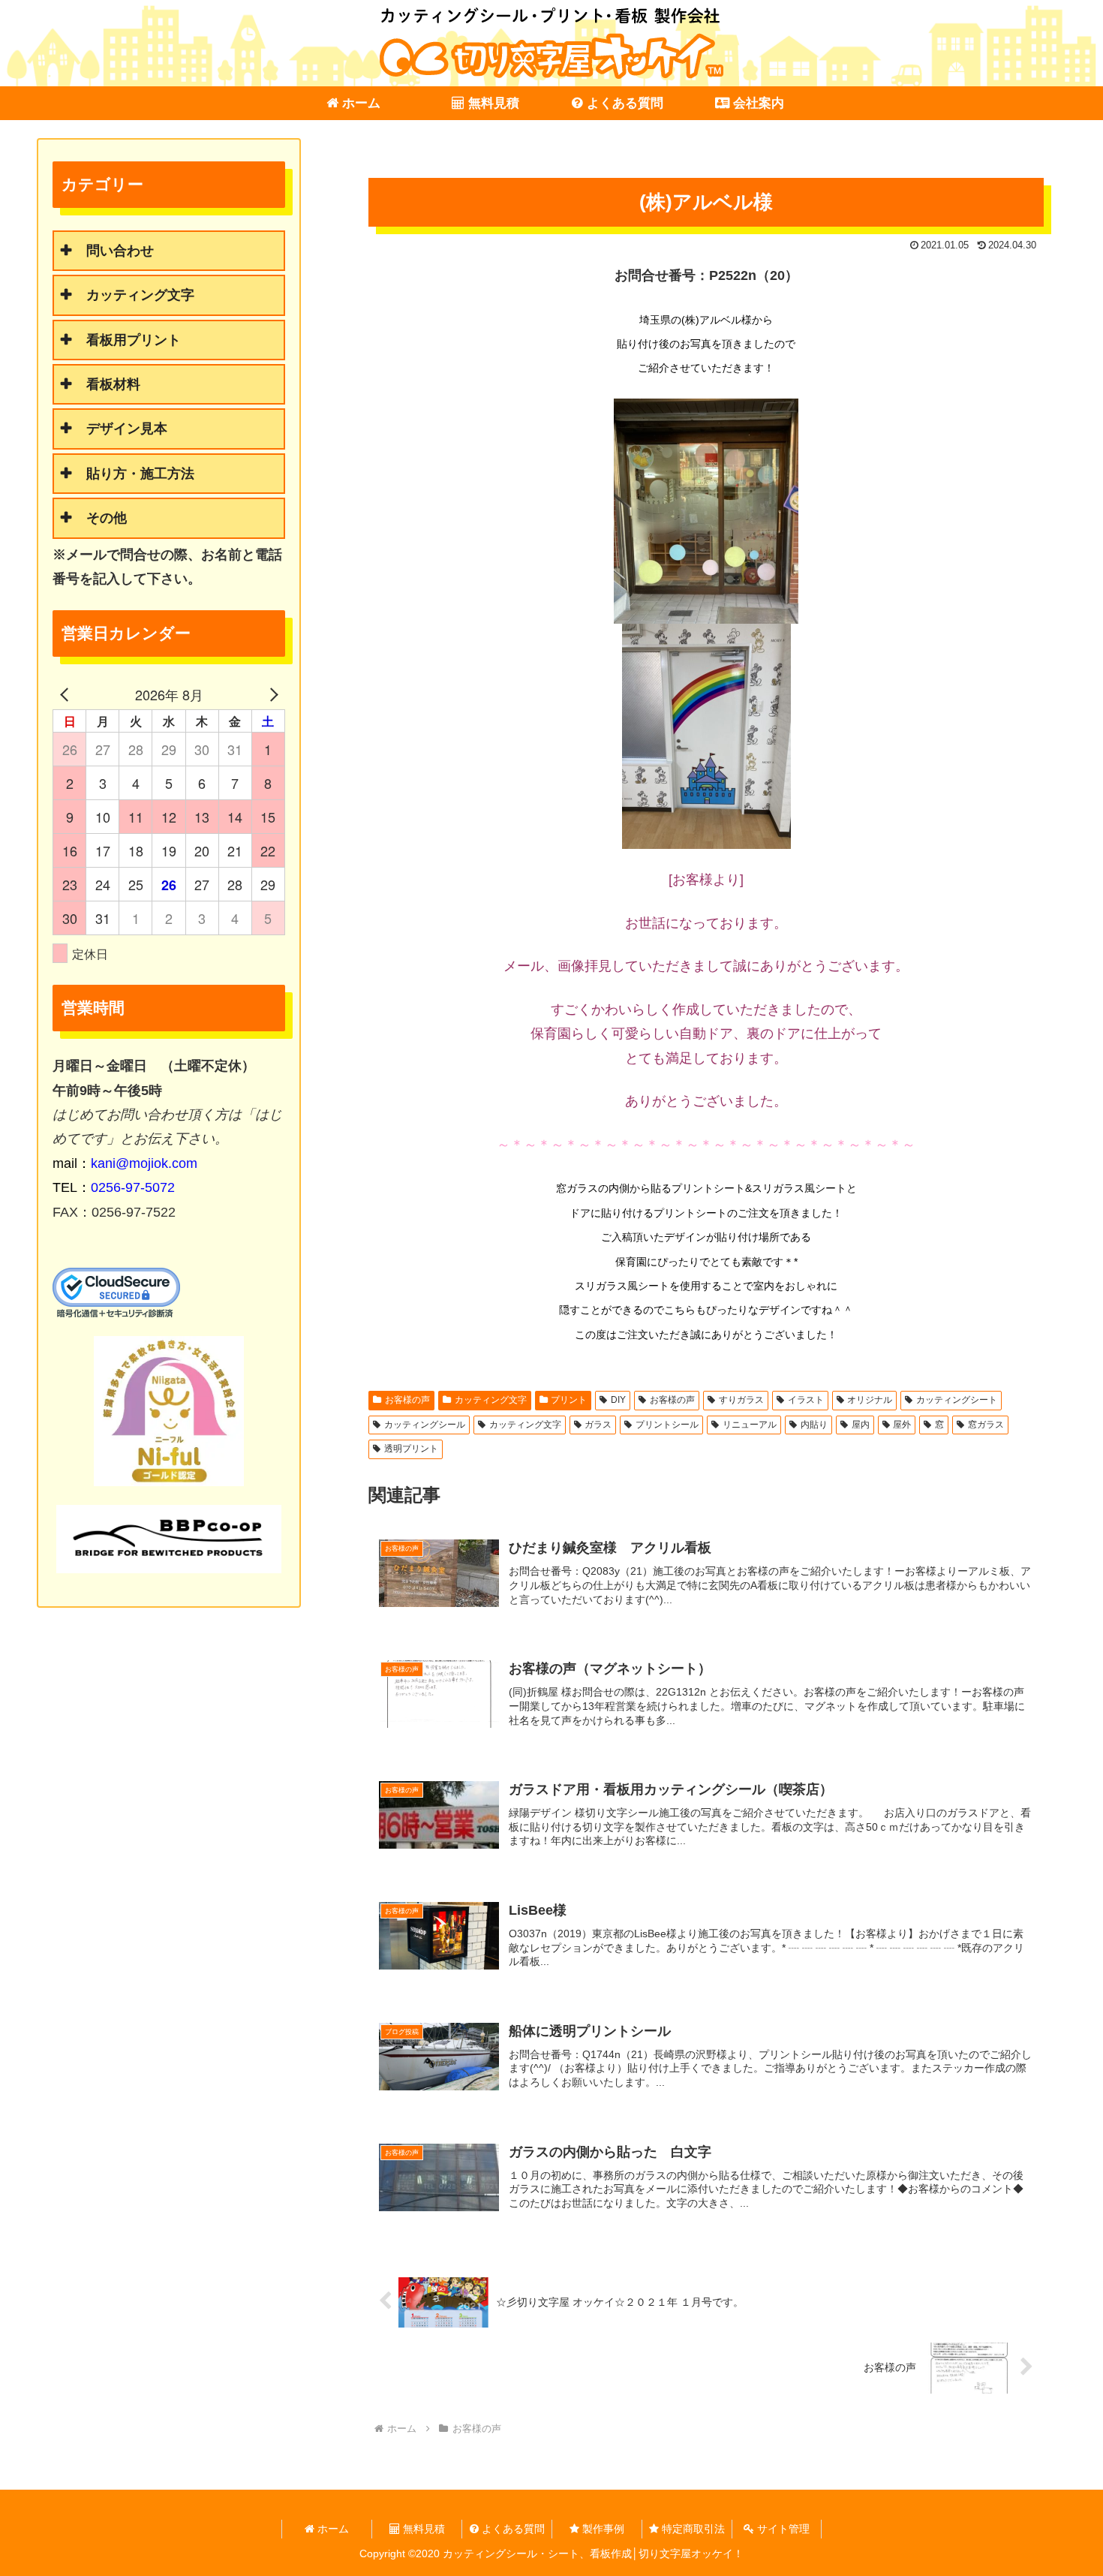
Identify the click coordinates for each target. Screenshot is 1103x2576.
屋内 (861, 1425)
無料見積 (422, 2529)
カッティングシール (425, 1425)
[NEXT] (271, 694)
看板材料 (113, 384)
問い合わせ (120, 251)
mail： (125, 1163)
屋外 (902, 1425)
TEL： (114, 1187)
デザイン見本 (127, 429)
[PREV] (67, 694)
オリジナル (870, 1400)
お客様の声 (407, 1400)
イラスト (806, 1400)
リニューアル (750, 1425)
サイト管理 (782, 2529)
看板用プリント (134, 340)
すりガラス (741, 1400)
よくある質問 (512, 2529)
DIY (618, 1400)
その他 (107, 518)
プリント (569, 1400)
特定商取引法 (692, 2529)
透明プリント (411, 1449)
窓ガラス (986, 1425)
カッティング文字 (491, 1400)
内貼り (814, 1425)
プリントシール (667, 1425)
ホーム (332, 2529)
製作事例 (602, 2529)
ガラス (598, 1425)
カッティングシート (957, 1400)
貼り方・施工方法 (140, 474)
